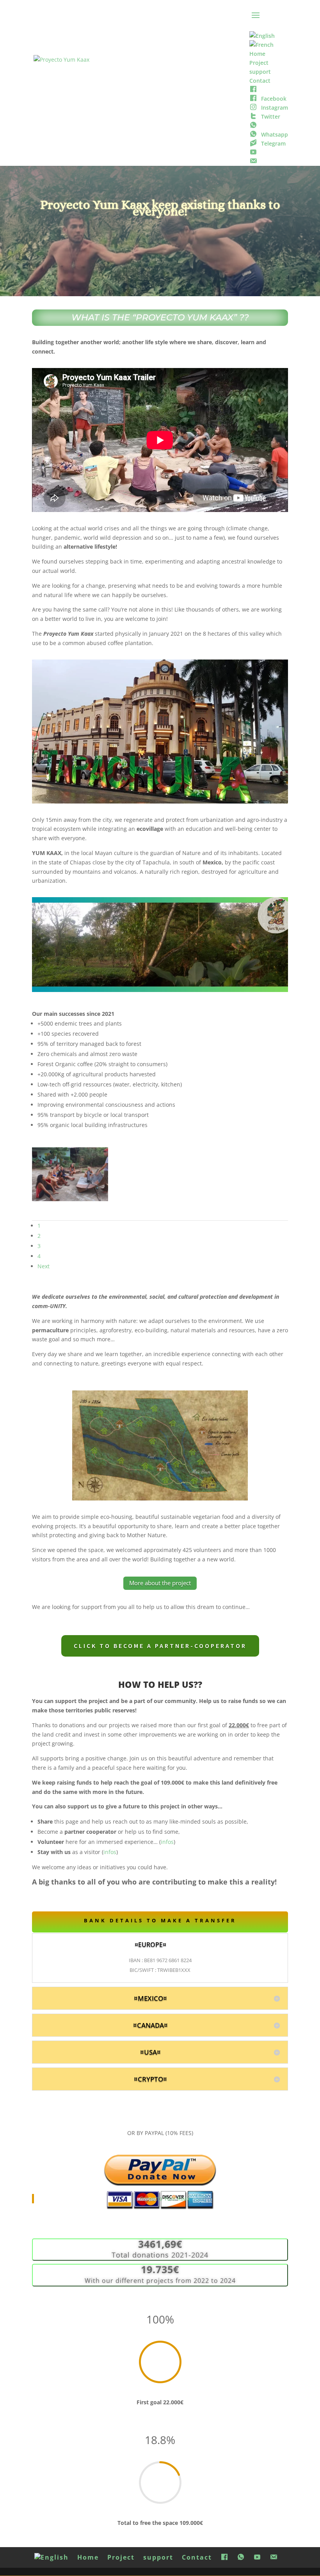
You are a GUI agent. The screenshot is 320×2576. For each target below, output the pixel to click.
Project (121, 2557)
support (158, 2557)
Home (88, 2557)
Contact (197, 2557)
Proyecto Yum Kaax (165, 2198)
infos (167, 1842)
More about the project (160, 1583)
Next (44, 1266)
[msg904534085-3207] (70, 1199)
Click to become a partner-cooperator (160, 1646)
